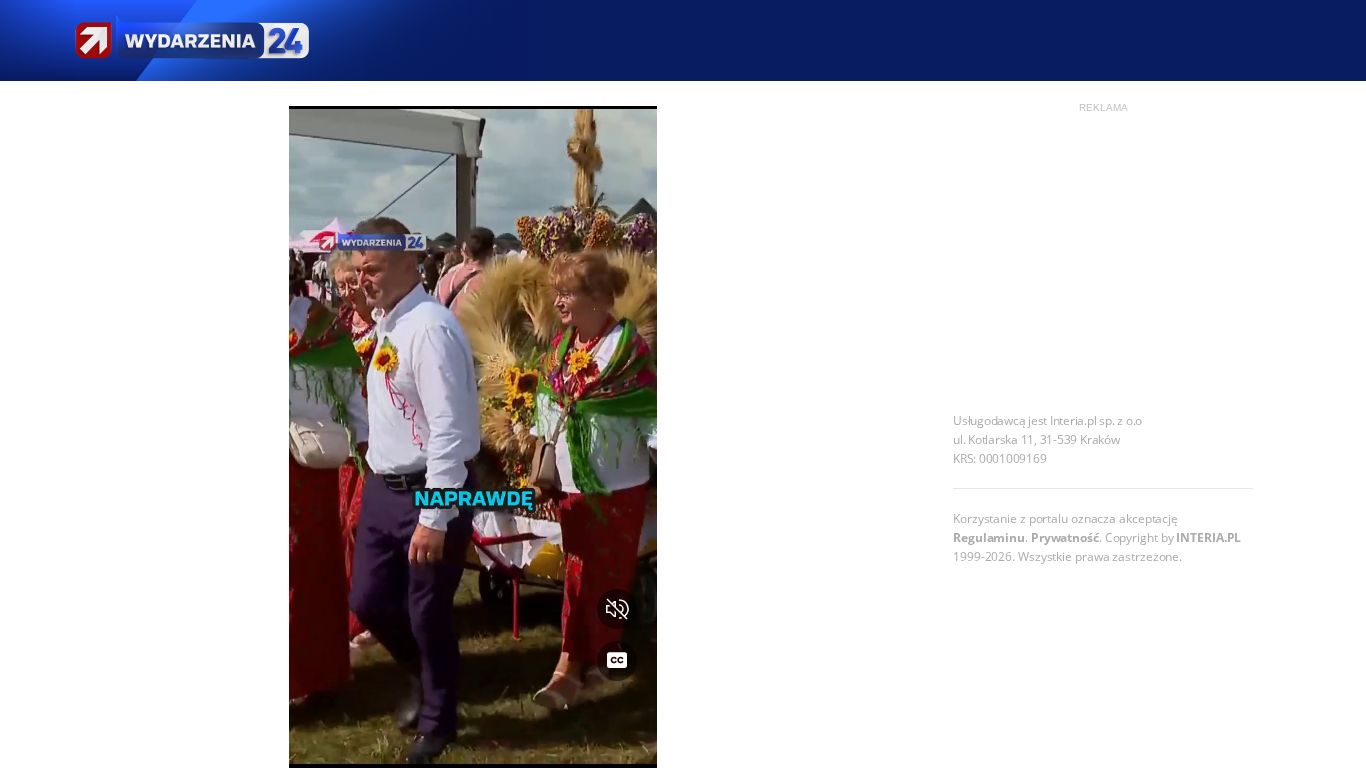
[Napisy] (617, 661)
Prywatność (1065, 537)
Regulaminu (989, 537)
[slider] (473, 740)
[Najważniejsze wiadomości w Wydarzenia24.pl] (191, 40)
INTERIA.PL (1208, 537)
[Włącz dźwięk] (617, 609)
